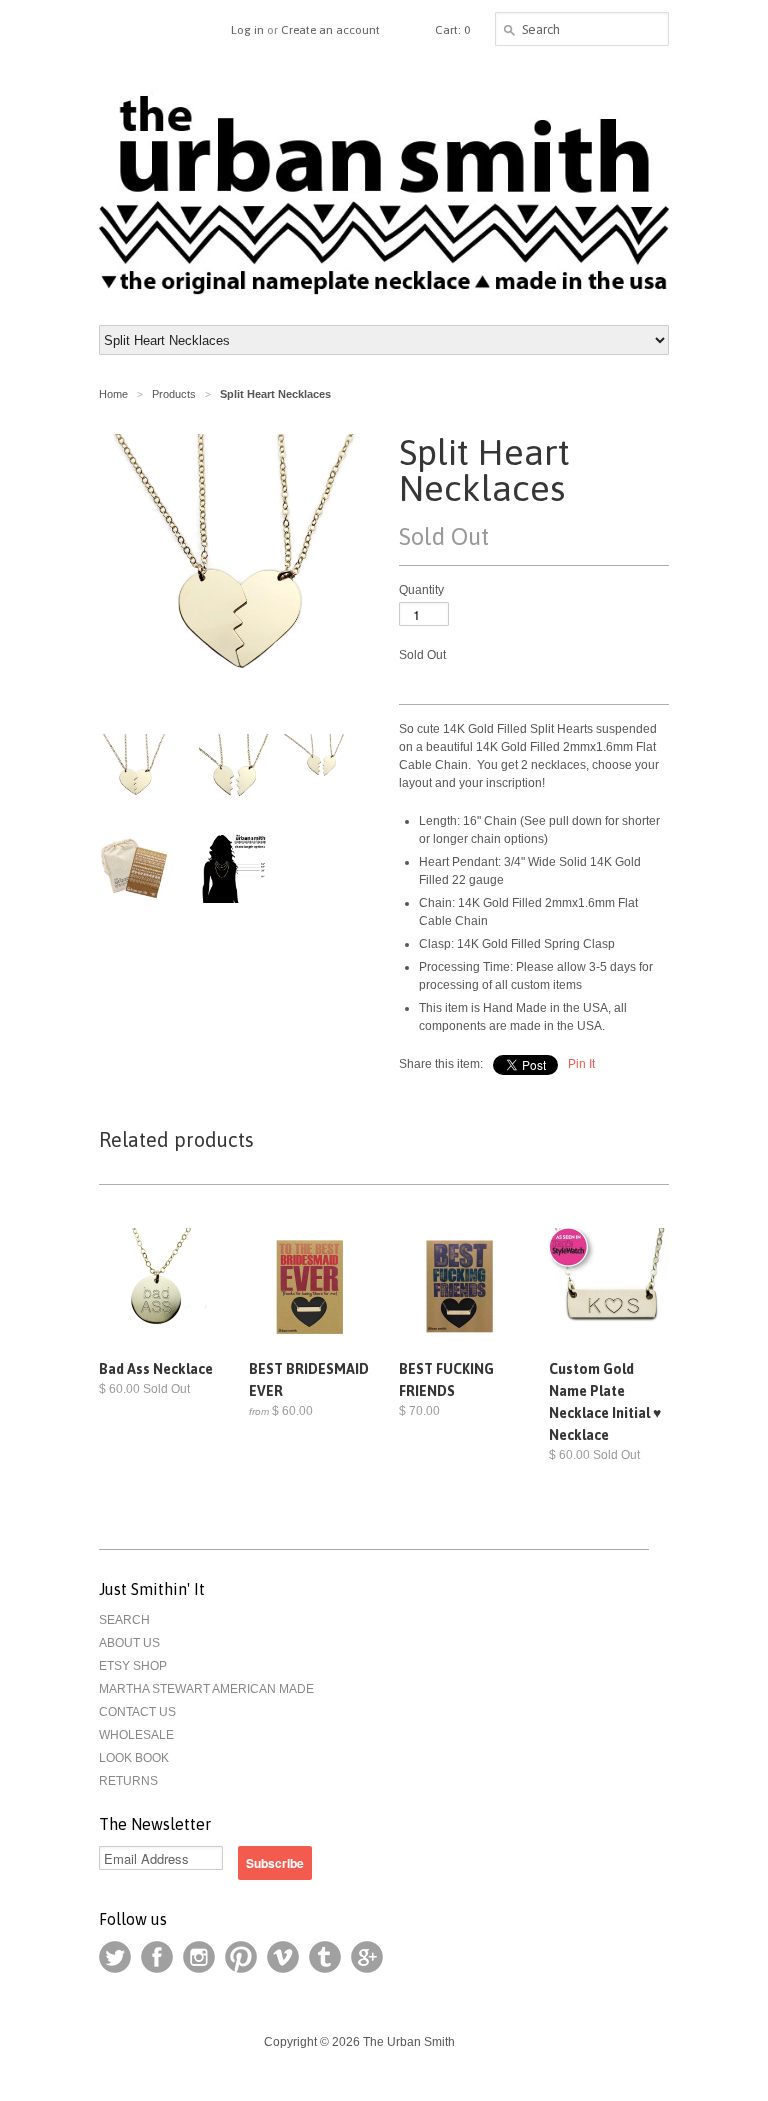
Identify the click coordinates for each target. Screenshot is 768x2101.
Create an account (330, 30)
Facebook (157, 1957)
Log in (247, 30)
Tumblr (325, 1957)
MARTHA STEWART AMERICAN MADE (206, 1689)
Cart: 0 (452, 30)
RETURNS (128, 1781)
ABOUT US (129, 1643)
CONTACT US (137, 1712)
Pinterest (241, 1957)
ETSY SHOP (133, 1666)
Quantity (421, 590)
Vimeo (283, 1957)
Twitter (115, 1957)
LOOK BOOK (134, 1758)
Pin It (581, 1064)
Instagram (199, 1957)
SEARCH (124, 1620)
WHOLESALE (136, 1735)
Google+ (367, 1957)
